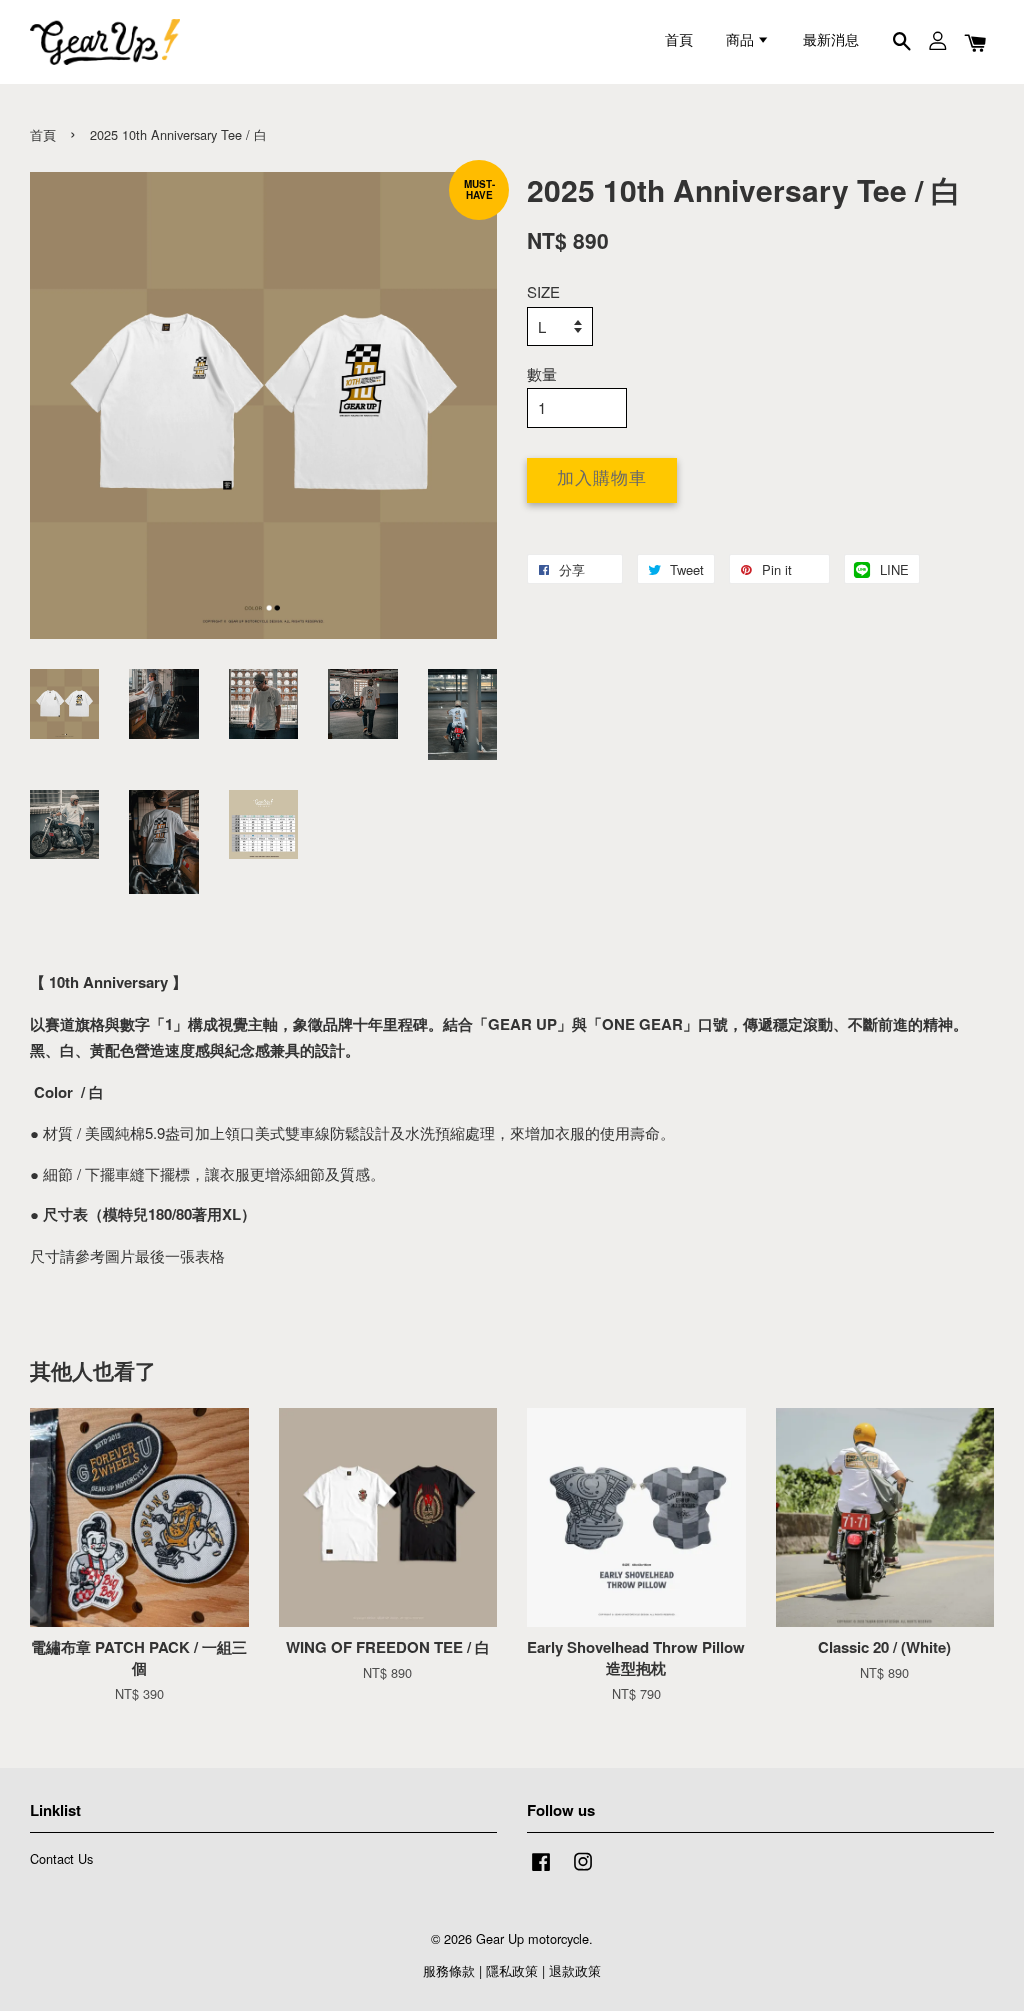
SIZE (543, 291)
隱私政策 (512, 1970)
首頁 (679, 41)
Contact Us (61, 1858)
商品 (741, 41)
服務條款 (449, 1970)
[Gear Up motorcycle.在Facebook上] (541, 1870)
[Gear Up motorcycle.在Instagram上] (583, 1870)
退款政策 (575, 1970)
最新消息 (831, 41)
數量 (542, 373)
